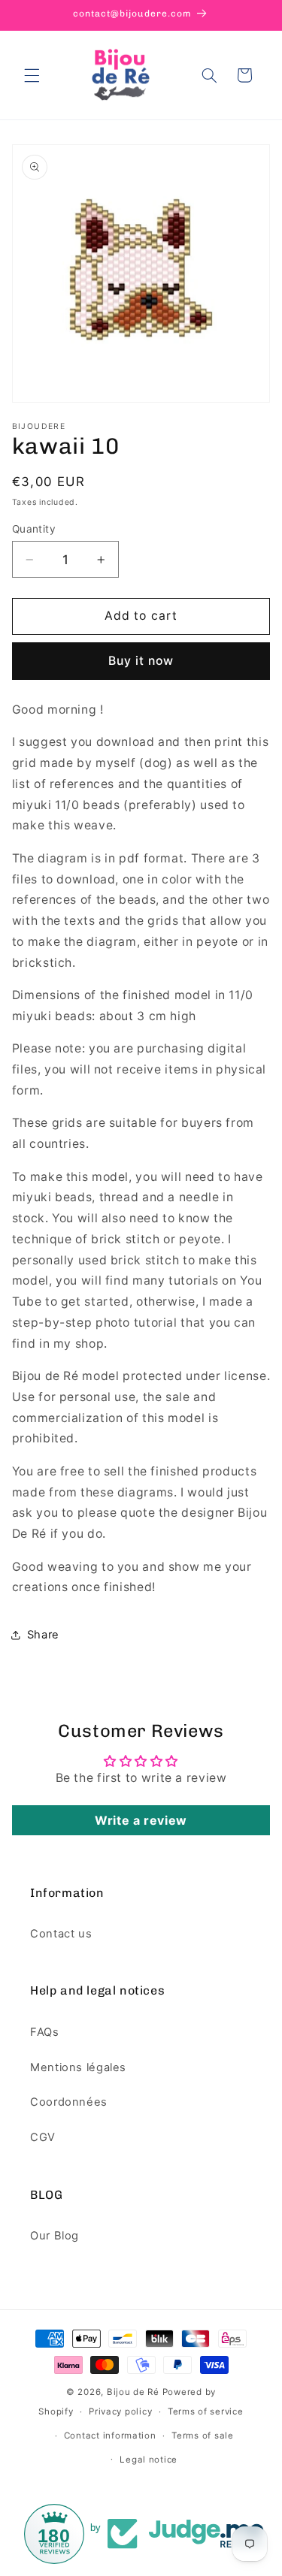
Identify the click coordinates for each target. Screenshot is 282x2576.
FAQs (45, 2032)
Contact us (61, 1934)
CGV (43, 2137)
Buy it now (141, 661)
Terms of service (206, 2411)
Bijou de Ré (133, 2392)
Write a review (141, 1820)
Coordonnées (69, 2102)
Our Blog (55, 2236)
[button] (32, 75)
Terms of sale (203, 2436)
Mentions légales (78, 2067)
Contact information (110, 2436)
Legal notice (149, 2460)
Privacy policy (120, 2411)
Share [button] (43, 1635)
